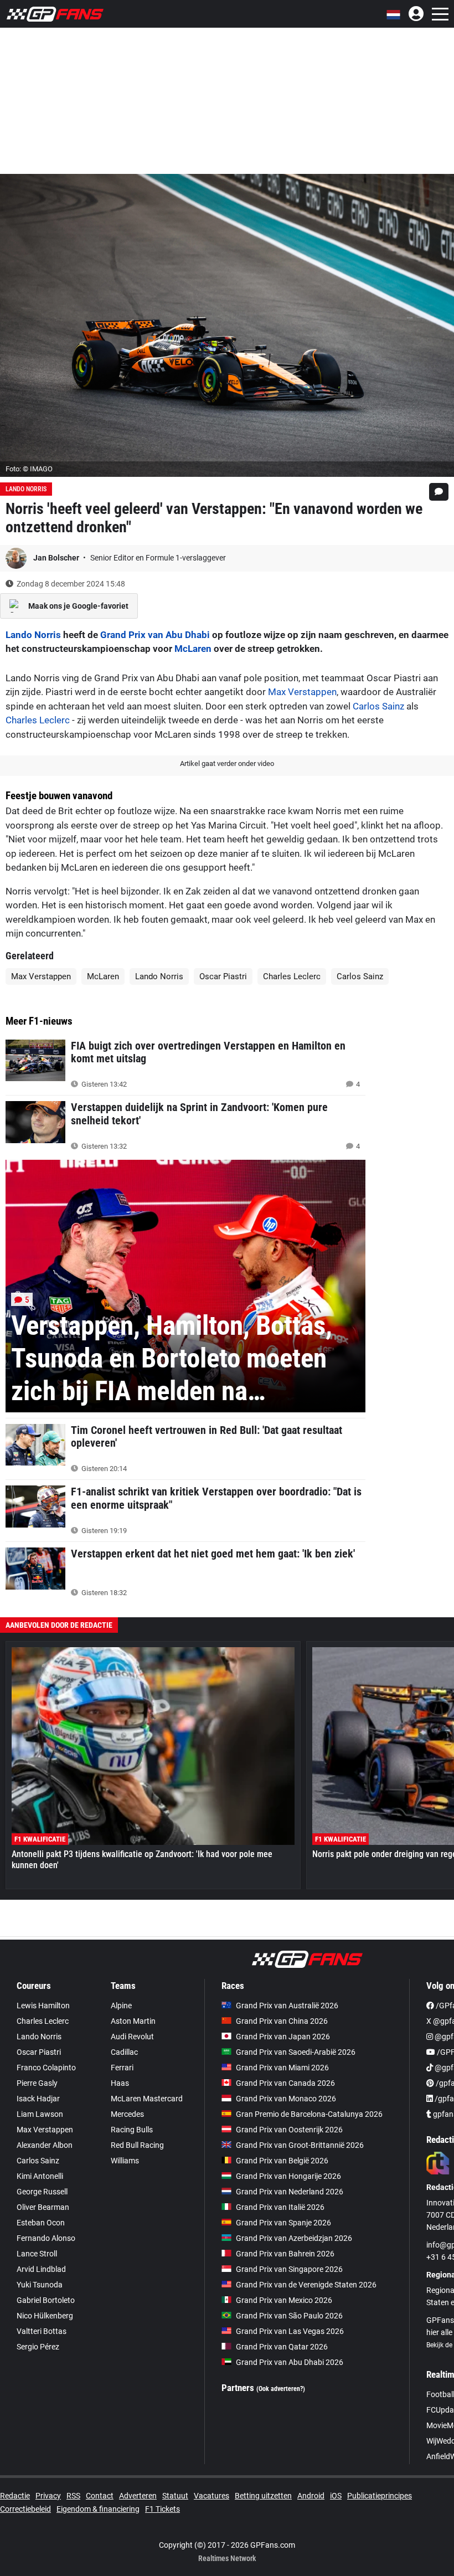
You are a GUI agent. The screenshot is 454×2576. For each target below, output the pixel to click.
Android (311, 2496)
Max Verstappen (302, 692)
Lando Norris (26, 489)
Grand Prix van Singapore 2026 (289, 2269)
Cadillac (124, 2052)
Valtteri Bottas (42, 2331)
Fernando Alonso (46, 2238)
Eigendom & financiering (98, 2509)
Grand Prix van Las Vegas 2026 (290, 2331)
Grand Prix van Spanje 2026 (283, 2223)
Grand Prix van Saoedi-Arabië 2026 (296, 2052)
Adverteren (138, 2496)
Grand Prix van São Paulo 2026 (289, 2316)
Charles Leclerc (38, 720)
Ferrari (122, 2068)
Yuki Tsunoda (40, 2285)
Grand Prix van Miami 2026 (282, 2068)
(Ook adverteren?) (281, 2389)
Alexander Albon (45, 2145)
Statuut (175, 2496)
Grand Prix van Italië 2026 (280, 2207)
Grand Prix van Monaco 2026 (286, 2099)
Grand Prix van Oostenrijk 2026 (289, 2130)
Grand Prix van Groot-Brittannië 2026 (300, 2145)
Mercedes (127, 2114)
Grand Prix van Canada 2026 (285, 2083)
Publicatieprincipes (380, 2496)
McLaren (193, 649)
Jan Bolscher (57, 558)
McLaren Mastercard (147, 2099)
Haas (120, 2083)
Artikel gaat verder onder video (227, 763)
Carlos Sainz (378, 706)
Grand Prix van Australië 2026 (287, 2006)
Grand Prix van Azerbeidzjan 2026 (294, 2238)
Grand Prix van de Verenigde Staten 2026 (306, 2285)
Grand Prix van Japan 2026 (283, 2037)
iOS (336, 2496)
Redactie (15, 2496)
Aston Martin (133, 2021)
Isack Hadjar (38, 2099)
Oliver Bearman (43, 2207)
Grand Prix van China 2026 (282, 2021)
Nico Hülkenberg (45, 2316)
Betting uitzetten (263, 2496)
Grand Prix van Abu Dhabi (155, 635)
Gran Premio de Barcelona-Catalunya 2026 (309, 2114)
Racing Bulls (132, 2130)
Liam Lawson (40, 2114)
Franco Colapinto (46, 2068)
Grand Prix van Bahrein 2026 (285, 2254)
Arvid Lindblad (41, 2269)
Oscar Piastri (223, 976)
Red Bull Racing (137, 2145)
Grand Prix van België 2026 (282, 2161)
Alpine (121, 2006)
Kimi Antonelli (40, 2176)
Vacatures (211, 2496)
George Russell (42, 2192)
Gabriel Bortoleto (46, 2300)
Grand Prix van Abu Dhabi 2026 (290, 2362)
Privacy (48, 2496)
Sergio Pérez (38, 2347)
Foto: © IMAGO (29, 469)
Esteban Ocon (41, 2223)
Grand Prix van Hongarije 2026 (288, 2176)
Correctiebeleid (25, 2509)
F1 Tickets (162, 2509)
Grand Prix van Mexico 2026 (284, 2300)
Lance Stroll (37, 2254)
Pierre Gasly (37, 2083)
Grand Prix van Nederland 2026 (290, 2192)
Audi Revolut (132, 2037)
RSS (73, 2496)
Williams (125, 2161)
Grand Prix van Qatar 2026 (282, 2347)
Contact (100, 2496)
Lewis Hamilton (43, 2006)
